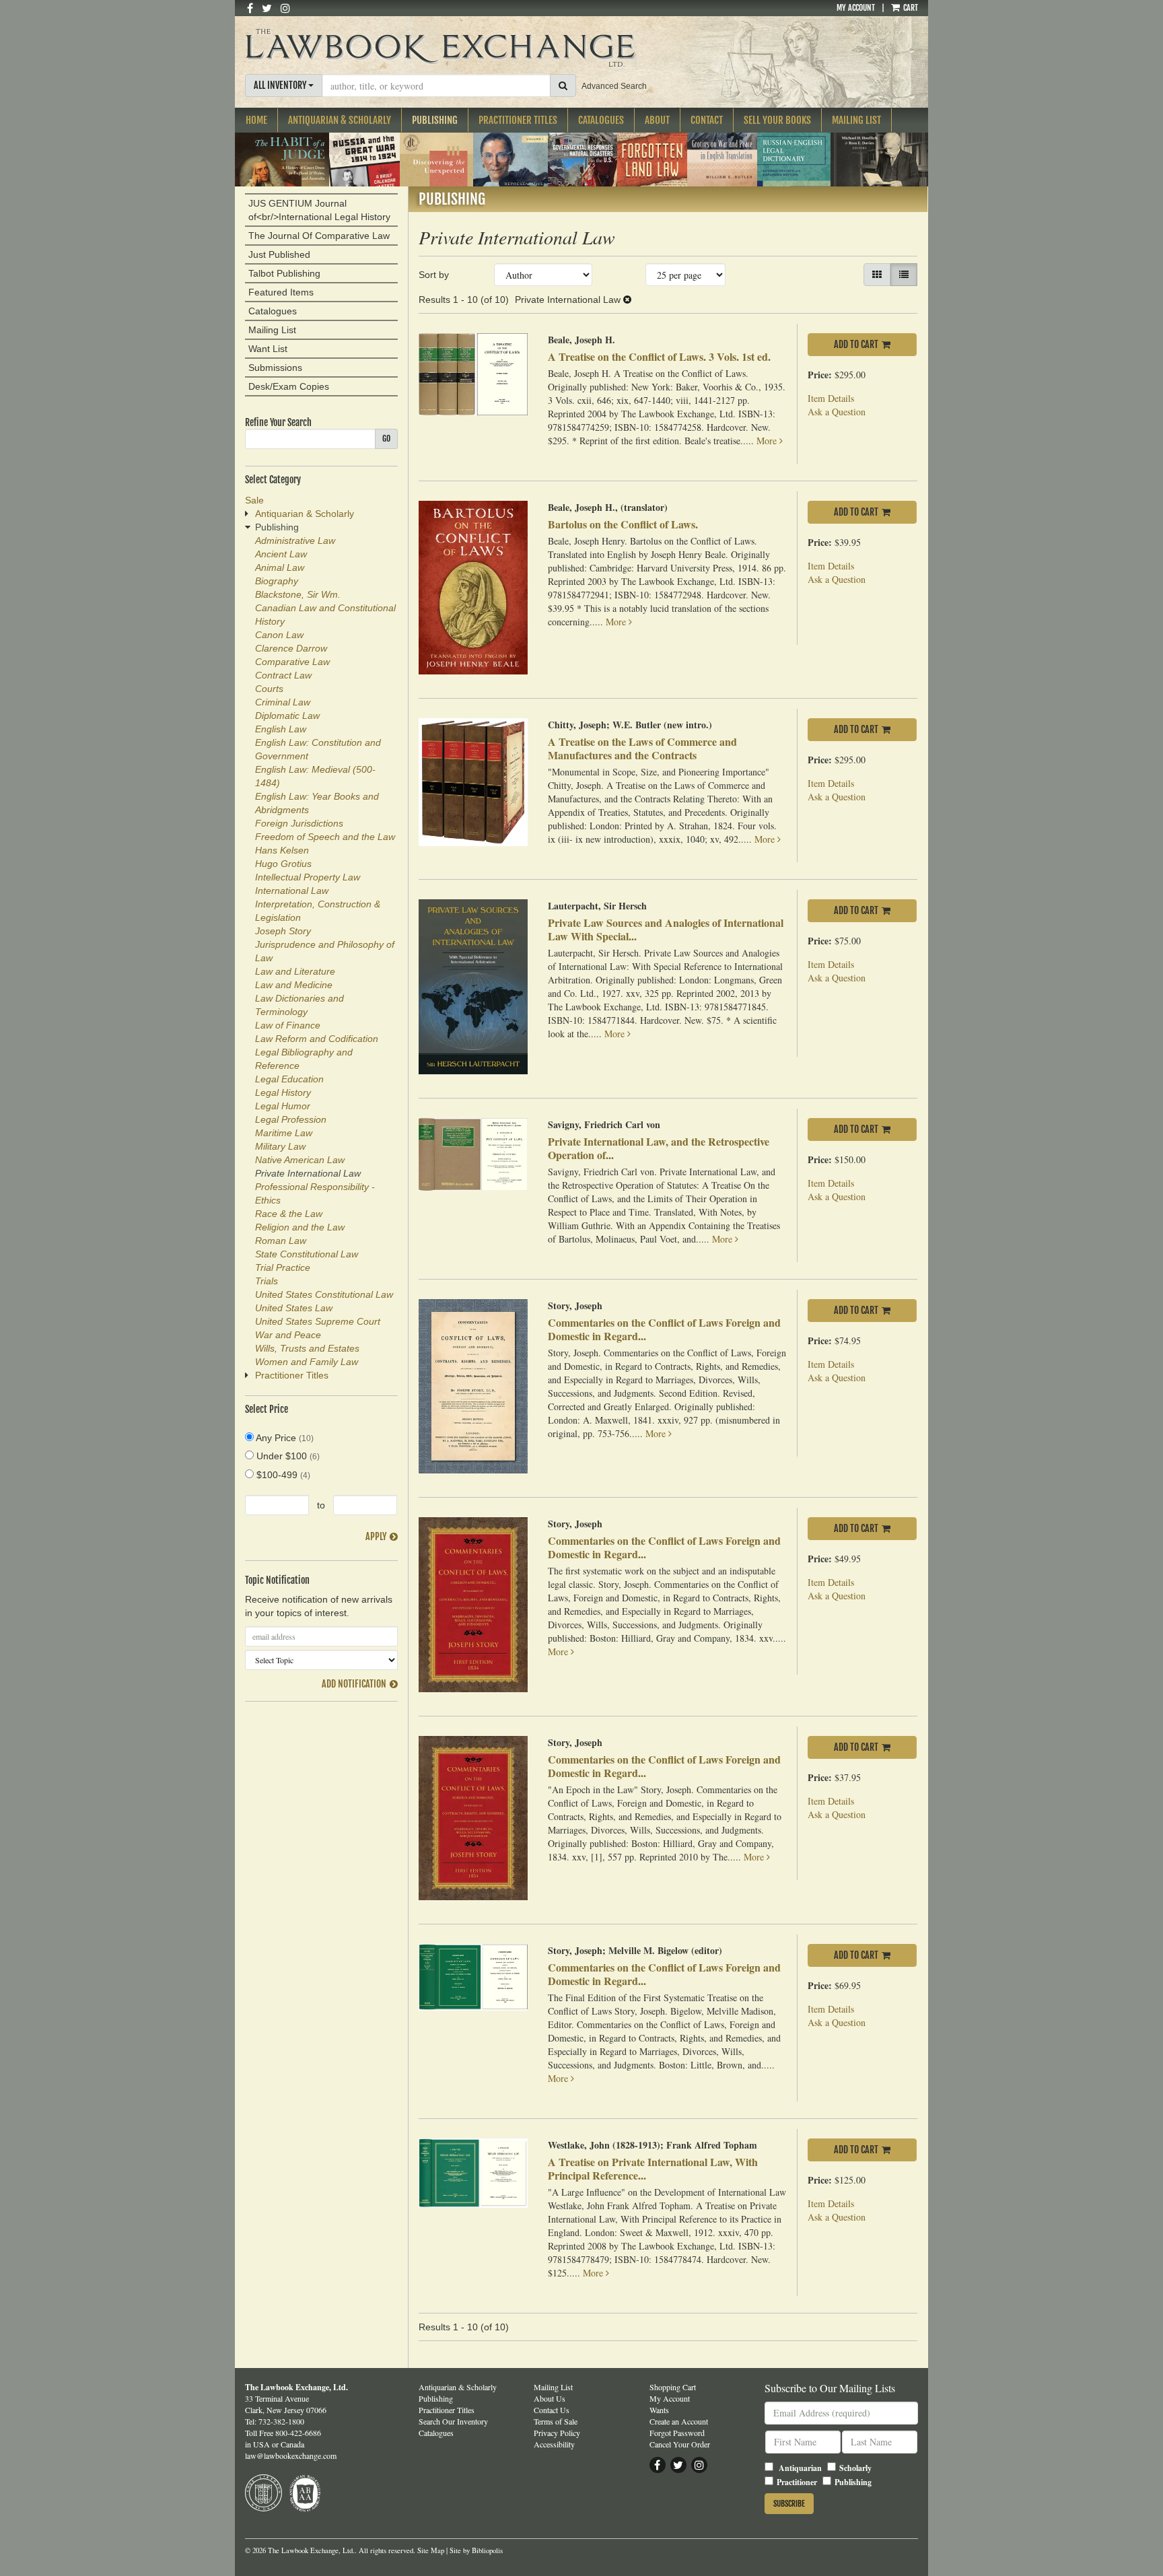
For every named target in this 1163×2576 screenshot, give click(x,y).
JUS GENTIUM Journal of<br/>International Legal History (319, 210)
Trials (267, 1281)
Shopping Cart (673, 2387)
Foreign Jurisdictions (299, 823)
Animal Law (280, 567)
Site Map (431, 2550)
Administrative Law (295, 541)
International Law (292, 891)
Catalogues (601, 120)
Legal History (283, 1092)
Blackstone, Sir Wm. (298, 594)
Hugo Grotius (283, 864)
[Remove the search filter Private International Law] (627, 300)
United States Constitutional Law (324, 1294)
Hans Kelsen (282, 850)
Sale (254, 500)
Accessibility (554, 2444)
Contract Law (283, 675)
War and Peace (288, 1335)
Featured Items (281, 292)
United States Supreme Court (318, 1321)
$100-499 (282, 1475)
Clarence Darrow (291, 648)
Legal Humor (283, 1106)
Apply (376, 1536)
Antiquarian (800, 2468)
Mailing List (856, 120)
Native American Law (300, 1160)
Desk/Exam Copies (289, 386)
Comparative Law (292, 662)
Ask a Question (837, 412)
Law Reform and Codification (317, 1039)
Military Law (280, 1146)
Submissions (275, 368)
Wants (659, 2410)
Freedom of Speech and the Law (325, 837)
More (768, 441)
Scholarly (855, 2468)
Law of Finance (288, 1025)
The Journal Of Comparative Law (319, 236)
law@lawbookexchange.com (291, 2456)
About (657, 120)
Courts (269, 689)
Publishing (435, 120)
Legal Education (289, 1079)
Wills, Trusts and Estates (307, 1348)
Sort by (434, 275)
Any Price (284, 1438)
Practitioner (797, 2482)
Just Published (279, 254)
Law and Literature (295, 971)
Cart (910, 8)
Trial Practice (283, 1267)
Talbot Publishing (284, 273)
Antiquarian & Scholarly (340, 120)
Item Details (831, 398)
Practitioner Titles (518, 120)
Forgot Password (677, 2433)
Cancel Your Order (680, 2444)
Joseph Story (283, 931)
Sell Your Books (777, 120)
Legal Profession (291, 1119)
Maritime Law (284, 1133)
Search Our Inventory (453, 2421)
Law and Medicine (294, 985)
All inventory (281, 85)
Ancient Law (281, 554)
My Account (856, 8)
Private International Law (308, 1173)
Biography (277, 581)
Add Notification (354, 1684)
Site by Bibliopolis (476, 2550)
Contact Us (552, 2410)
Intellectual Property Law (308, 877)
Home (256, 120)
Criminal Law (283, 702)
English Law (281, 729)
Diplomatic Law (287, 716)
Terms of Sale (556, 2421)
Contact (707, 120)
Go (386, 439)
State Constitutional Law (307, 1254)
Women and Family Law (307, 1362)
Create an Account (679, 2421)
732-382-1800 (281, 2421)
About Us (550, 2398)
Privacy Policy (557, 2433)
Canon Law (279, 635)
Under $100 (287, 1456)
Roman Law (281, 1241)
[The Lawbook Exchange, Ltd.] (466, 48)
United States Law (294, 1308)
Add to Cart (856, 344)
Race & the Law (289, 1214)
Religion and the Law (300, 1227)
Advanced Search (614, 86)
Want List (268, 349)
